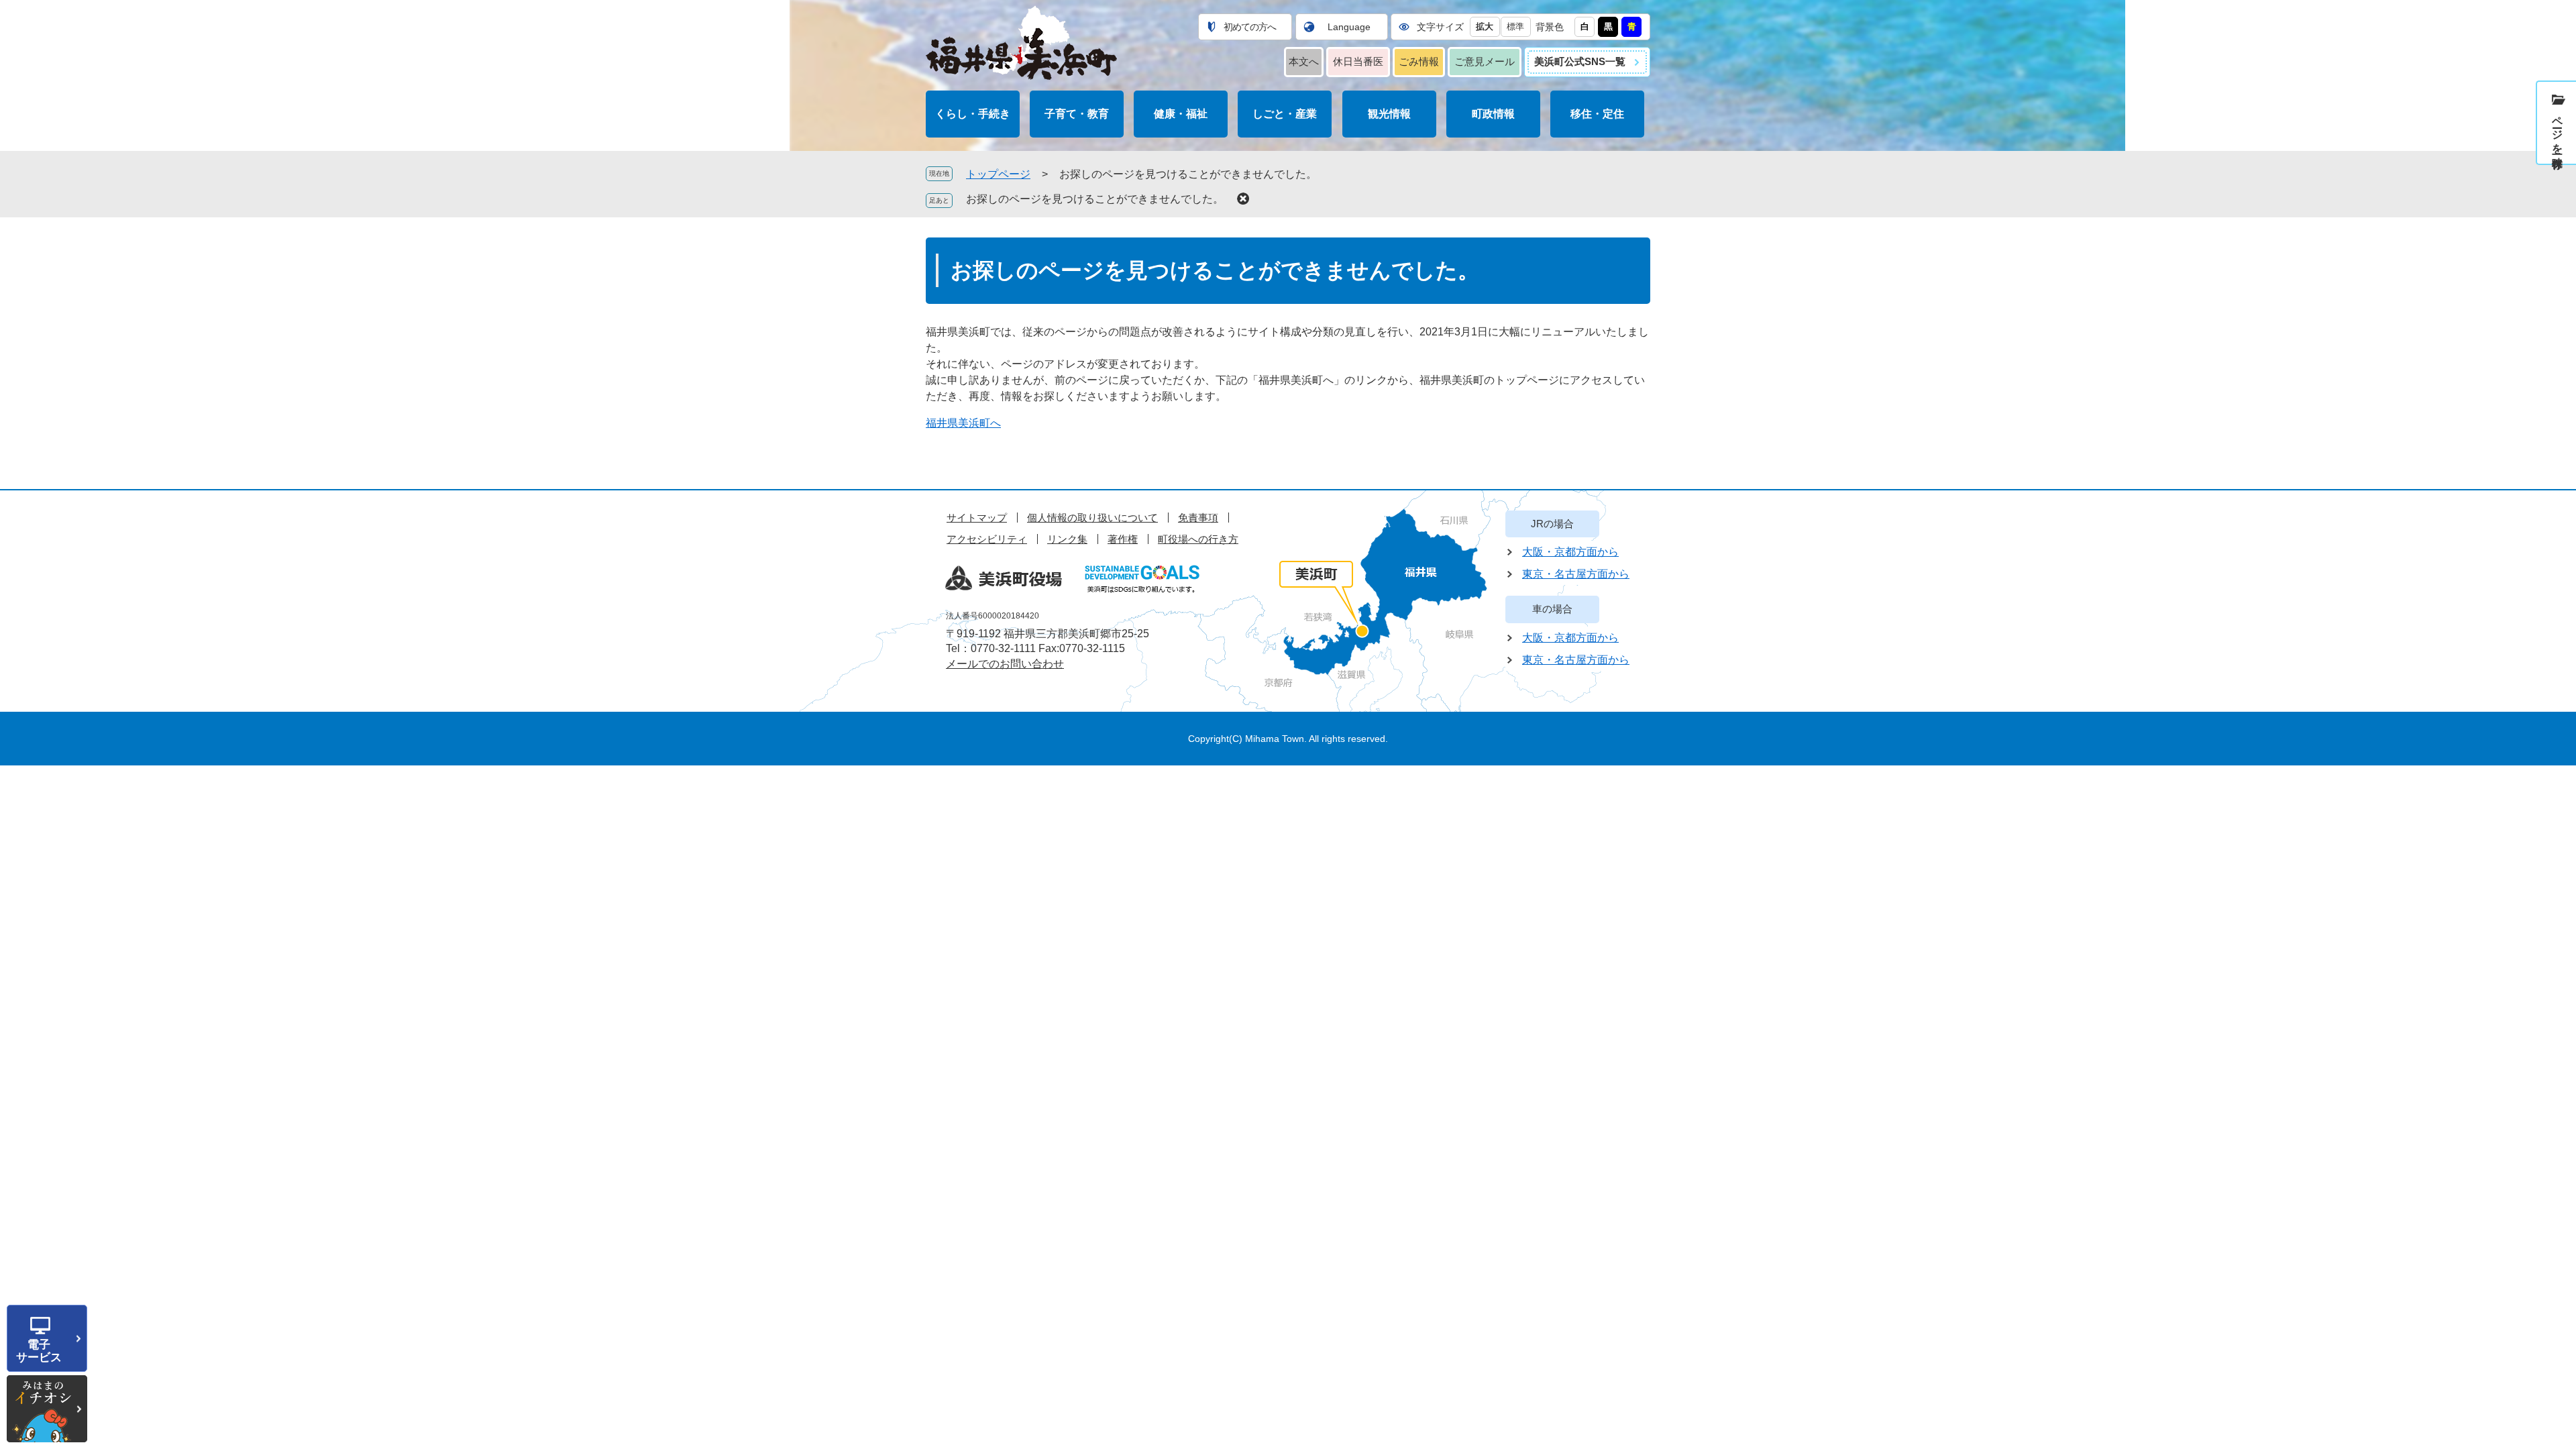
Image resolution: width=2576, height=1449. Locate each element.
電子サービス (39, 1351)
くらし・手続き (973, 114)
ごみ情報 (1419, 61)
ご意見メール (1485, 61)
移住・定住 (1597, 114)
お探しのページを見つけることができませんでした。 (1095, 199)
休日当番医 (1358, 61)
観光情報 (1389, 114)
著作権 (1123, 539)
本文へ (1304, 61)
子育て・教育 (1077, 114)
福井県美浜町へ (963, 423)
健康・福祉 (1181, 114)
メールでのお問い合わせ (1005, 664)
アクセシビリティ (987, 539)
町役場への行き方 (1198, 539)
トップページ (998, 174)
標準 (1515, 26)
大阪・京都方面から (1570, 552)
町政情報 (1493, 114)
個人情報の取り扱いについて (1092, 518)
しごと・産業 (1285, 114)
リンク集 (1067, 539)
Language (1349, 27)
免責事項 (1198, 518)
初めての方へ (1250, 27)
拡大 (1485, 26)
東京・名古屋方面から (1576, 574)
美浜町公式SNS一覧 (1580, 61)
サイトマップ (977, 518)
